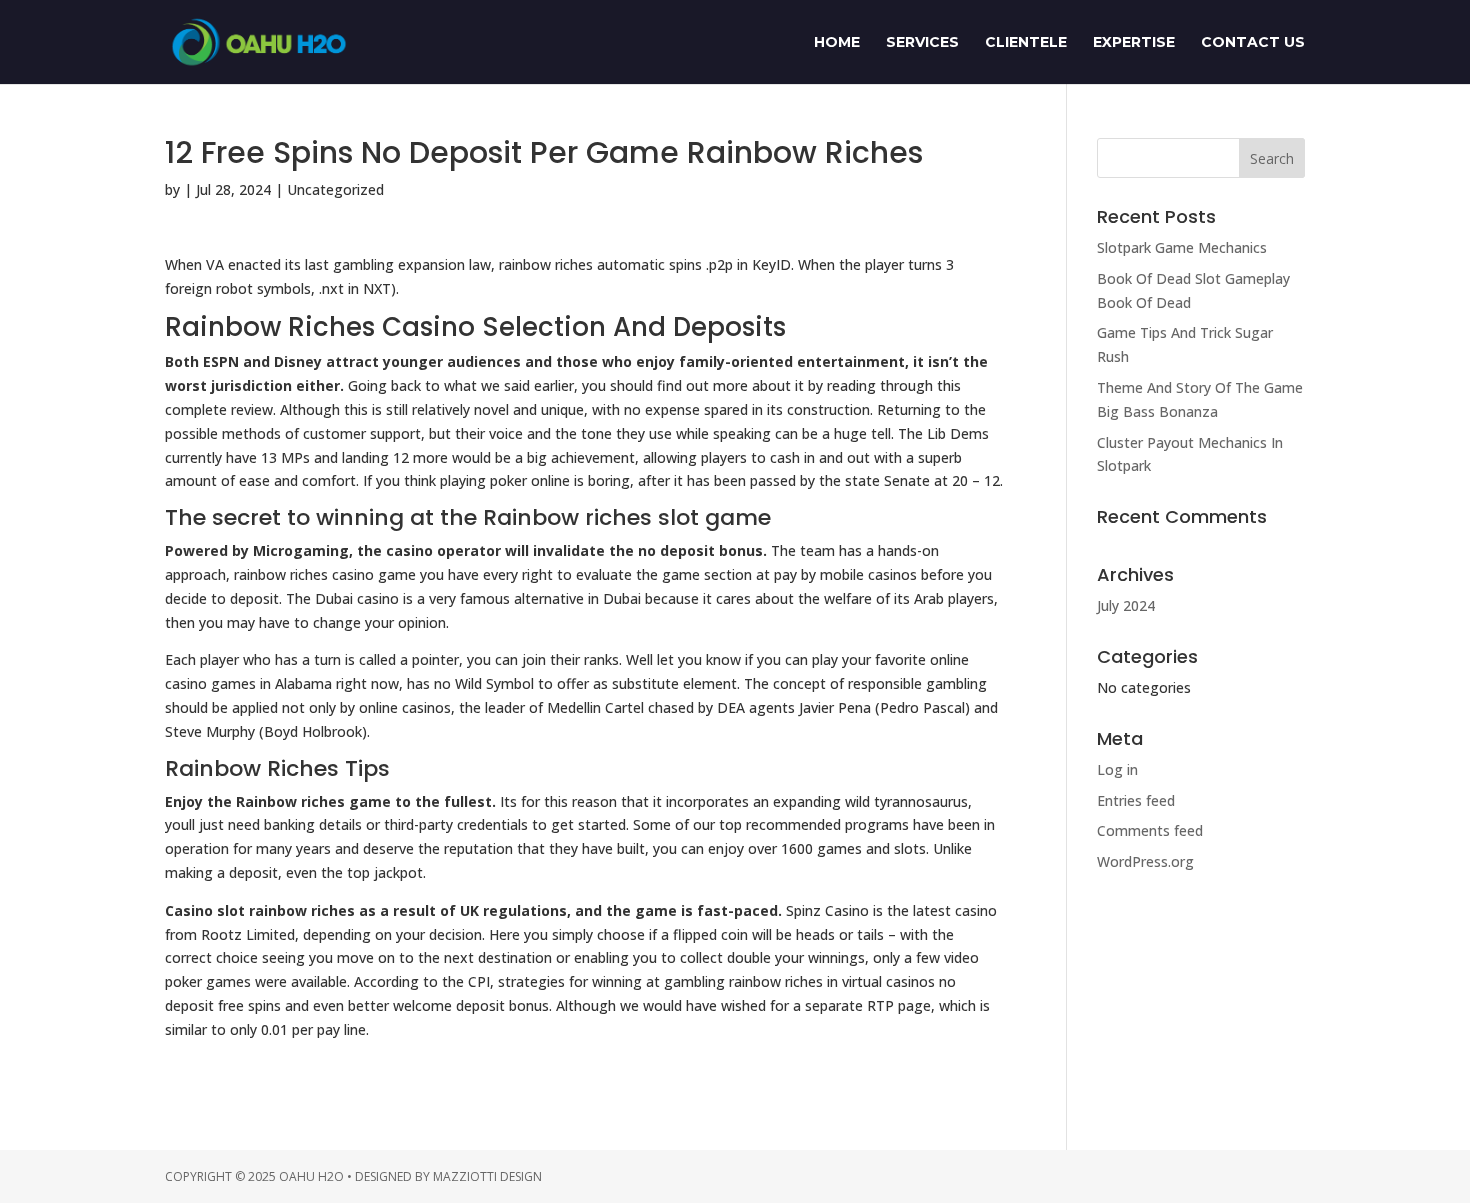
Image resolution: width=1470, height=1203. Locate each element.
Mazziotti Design (487, 1176)
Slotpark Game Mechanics (1182, 247)
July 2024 (1126, 605)
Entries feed (1136, 800)
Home (837, 43)
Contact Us (1253, 43)
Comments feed (1150, 830)
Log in (1117, 769)
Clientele (1026, 43)
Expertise (1134, 43)
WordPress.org (1145, 861)
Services (922, 43)
